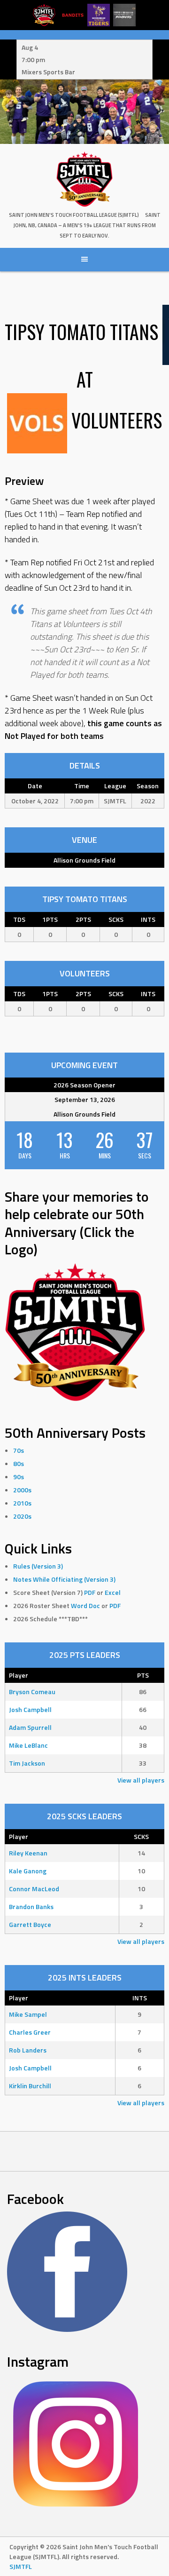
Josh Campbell (30, 1709)
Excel (113, 1592)
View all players (141, 1780)
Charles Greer (30, 2032)
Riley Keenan (28, 1853)
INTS (148, 919)
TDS (19, 919)
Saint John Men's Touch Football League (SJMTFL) (74, 215)
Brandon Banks (31, 1906)
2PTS (83, 919)
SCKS (116, 919)
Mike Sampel (28, 2014)
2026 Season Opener (84, 1085)
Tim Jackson (27, 1763)
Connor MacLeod (34, 1889)
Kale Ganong (28, 1871)
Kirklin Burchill (30, 2086)
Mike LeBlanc (28, 1745)
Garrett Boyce (30, 1924)
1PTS (50, 919)
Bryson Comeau (32, 1692)
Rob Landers (28, 2050)
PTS (143, 1675)
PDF (90, 1592)
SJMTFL (21, 2566)
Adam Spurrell (30, 1727)
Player (19, 1675)
